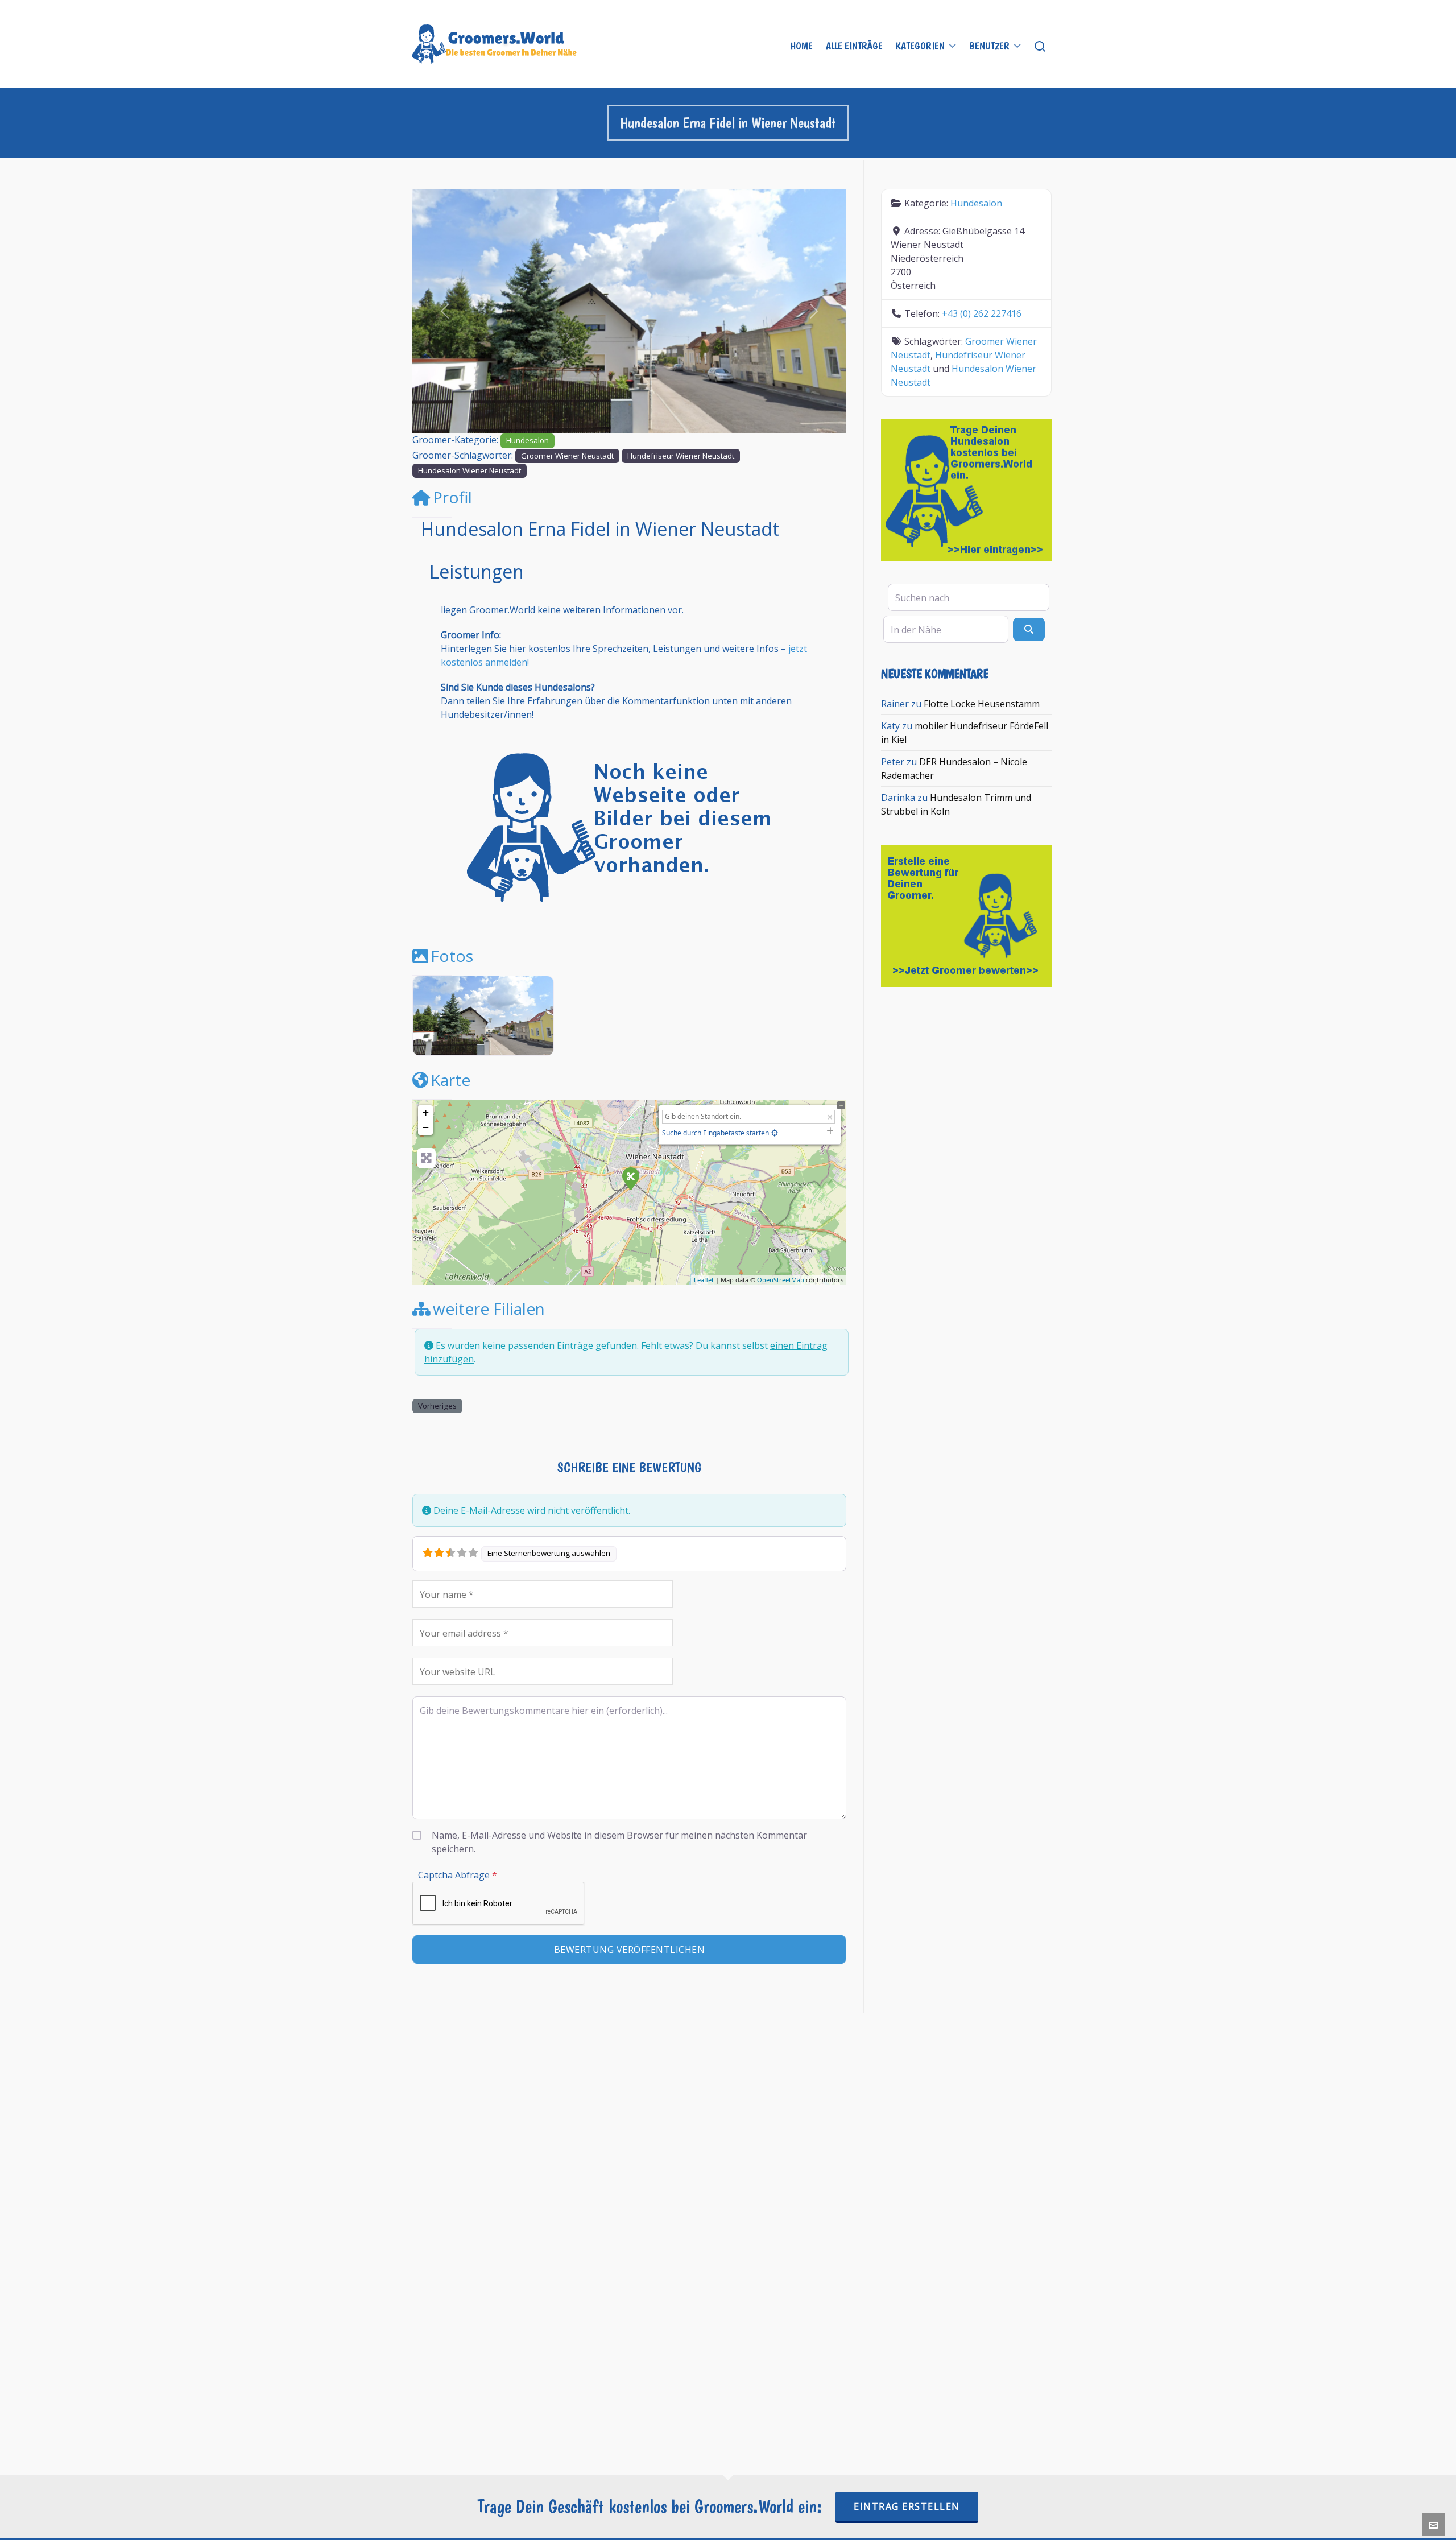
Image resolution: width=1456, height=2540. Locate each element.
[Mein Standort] (775, 1133)
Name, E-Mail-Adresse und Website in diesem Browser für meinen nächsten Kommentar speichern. (619, 1842)
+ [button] (426, 1112)
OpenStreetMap (781, 1280)
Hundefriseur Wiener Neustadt (681, 456)
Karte (450, 1080)
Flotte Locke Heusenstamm (982, 704)
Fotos (452, 956)
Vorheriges (437, 1406)
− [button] (426, 1127)
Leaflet (704, 1280)
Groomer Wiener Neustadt (567, 456)
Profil (452, 497)
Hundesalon (528, 440)
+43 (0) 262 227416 (982, 313)
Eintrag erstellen (907, 2506)
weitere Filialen (489, 1308)
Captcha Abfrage (458, 1875)
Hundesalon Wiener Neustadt (470, 470)
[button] (445, 311)
